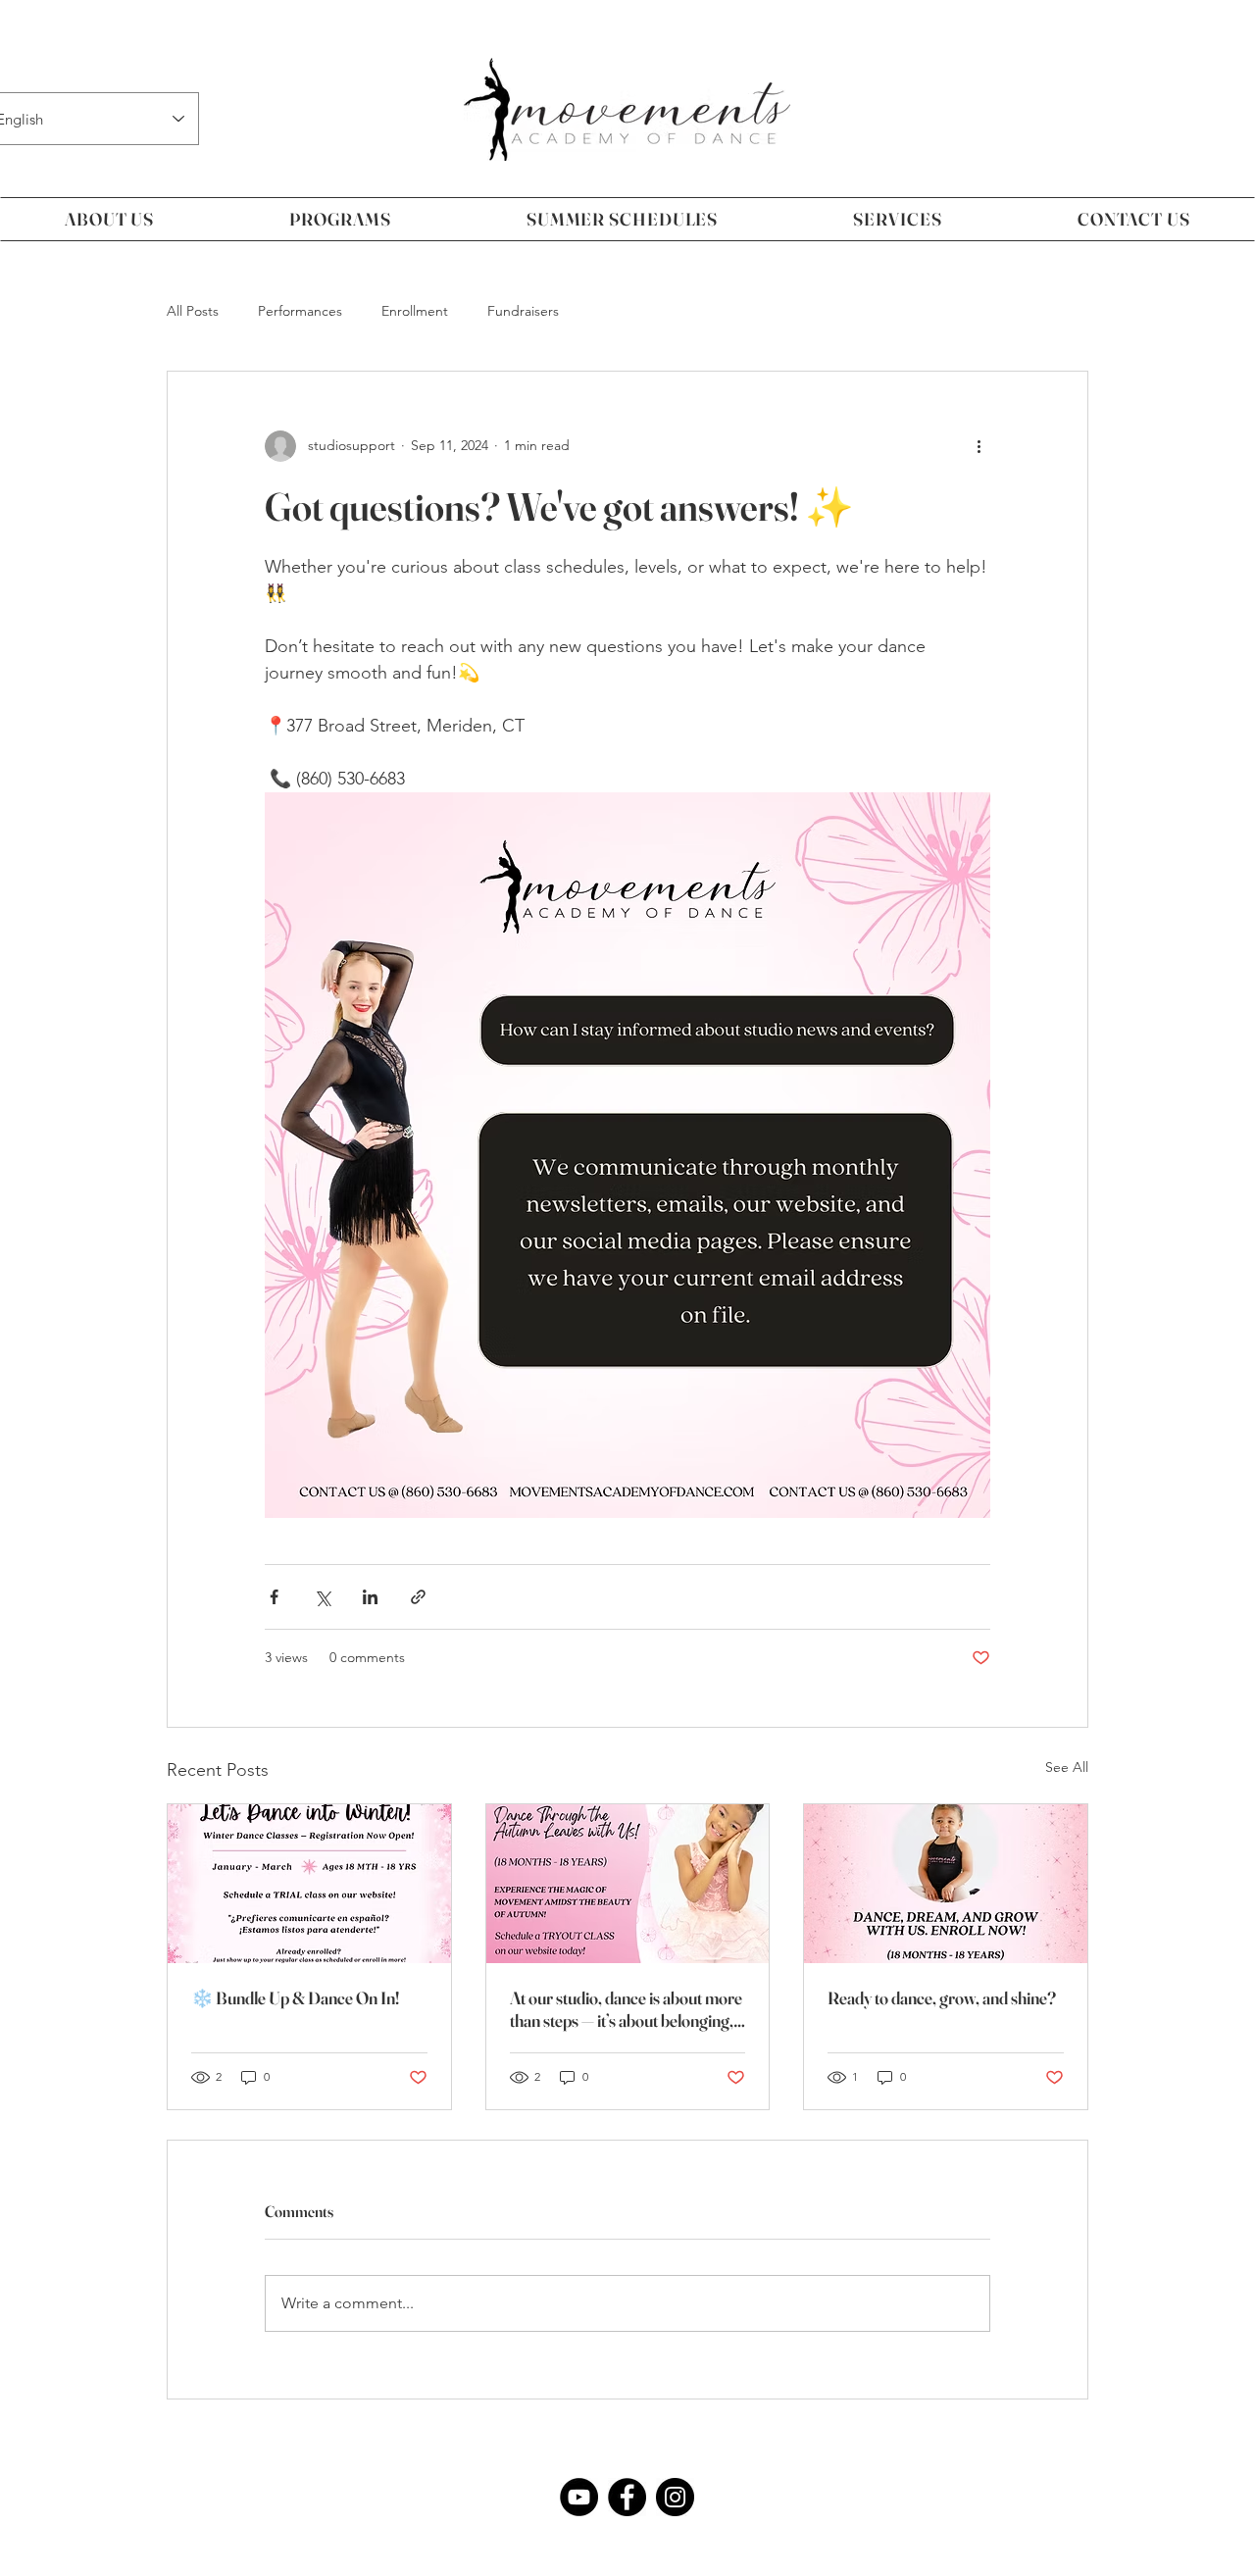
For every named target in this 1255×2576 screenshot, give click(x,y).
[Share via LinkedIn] (370, 1597)
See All (1067, 1767)
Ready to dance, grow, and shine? (942, 1998)
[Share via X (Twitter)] (322, 1597)
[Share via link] (418, 1597)
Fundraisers (523, 311)
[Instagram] (675, 2497)
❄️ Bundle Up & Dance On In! (295, 1998)
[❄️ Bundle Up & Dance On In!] (309, 1884)
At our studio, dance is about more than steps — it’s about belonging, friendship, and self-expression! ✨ (627, 2009)
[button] (109, 219)
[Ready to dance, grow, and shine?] (946, 1884)
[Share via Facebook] (274, 1597)
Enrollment (415, 311)
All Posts (193, 311)
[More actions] (979, 446)
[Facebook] (627, 2497)
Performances (300, 311)
